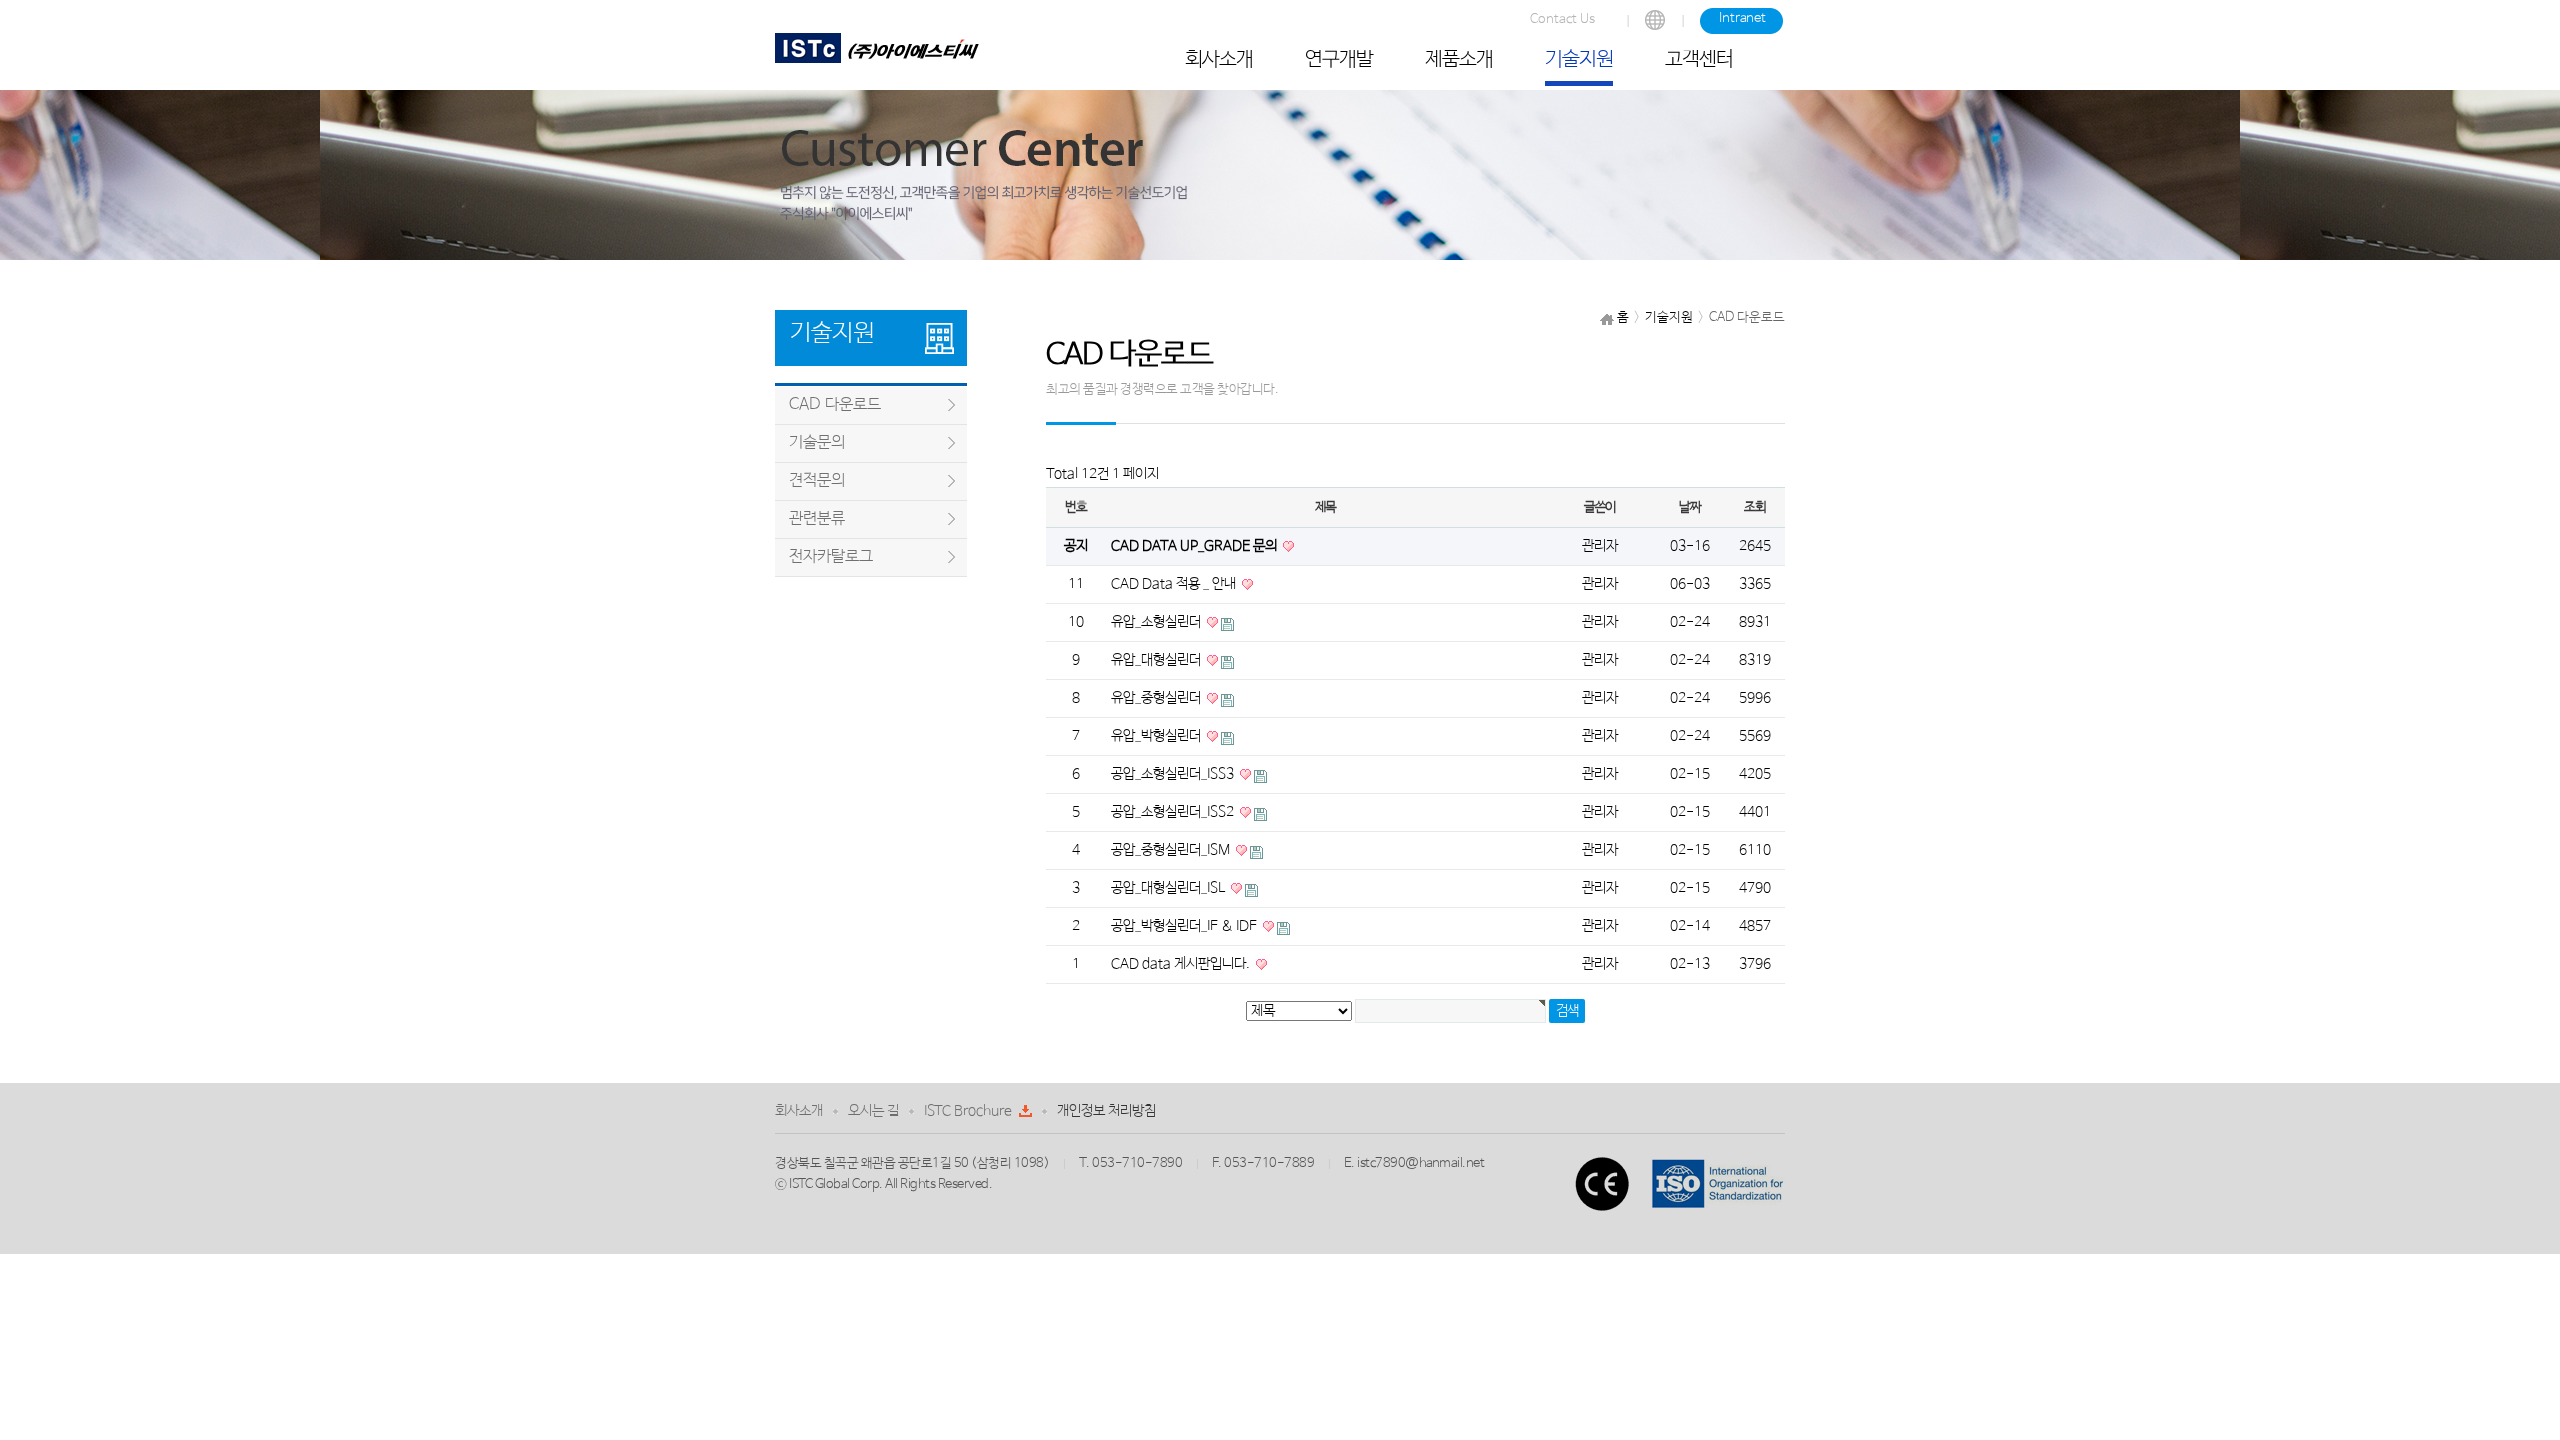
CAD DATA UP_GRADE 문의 (1195, 546)
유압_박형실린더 (1157, 736)
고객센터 (1699, 59)
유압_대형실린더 (1157, 660)
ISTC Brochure (968, 1111)
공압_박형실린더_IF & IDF (1185, 926)
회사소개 (1219, 59)
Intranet (1742, 18)
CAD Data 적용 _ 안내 (1175, 584)
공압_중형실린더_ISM (1172, 850)
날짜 (1689, 507)
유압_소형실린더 (1157, 622)
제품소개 (1459, 59)
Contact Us (1562, 19)
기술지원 (1579, 59)
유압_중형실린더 (1157, 698)
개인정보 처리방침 (1106, 1111)
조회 (1754, 507)
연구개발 (1339, 59)
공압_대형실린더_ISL (1169, 888)
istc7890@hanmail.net (1420, 1163)
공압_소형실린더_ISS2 (1174, 812)
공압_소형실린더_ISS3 (1174, 774)
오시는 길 (873, 1111)
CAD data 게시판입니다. (1182, 964)
